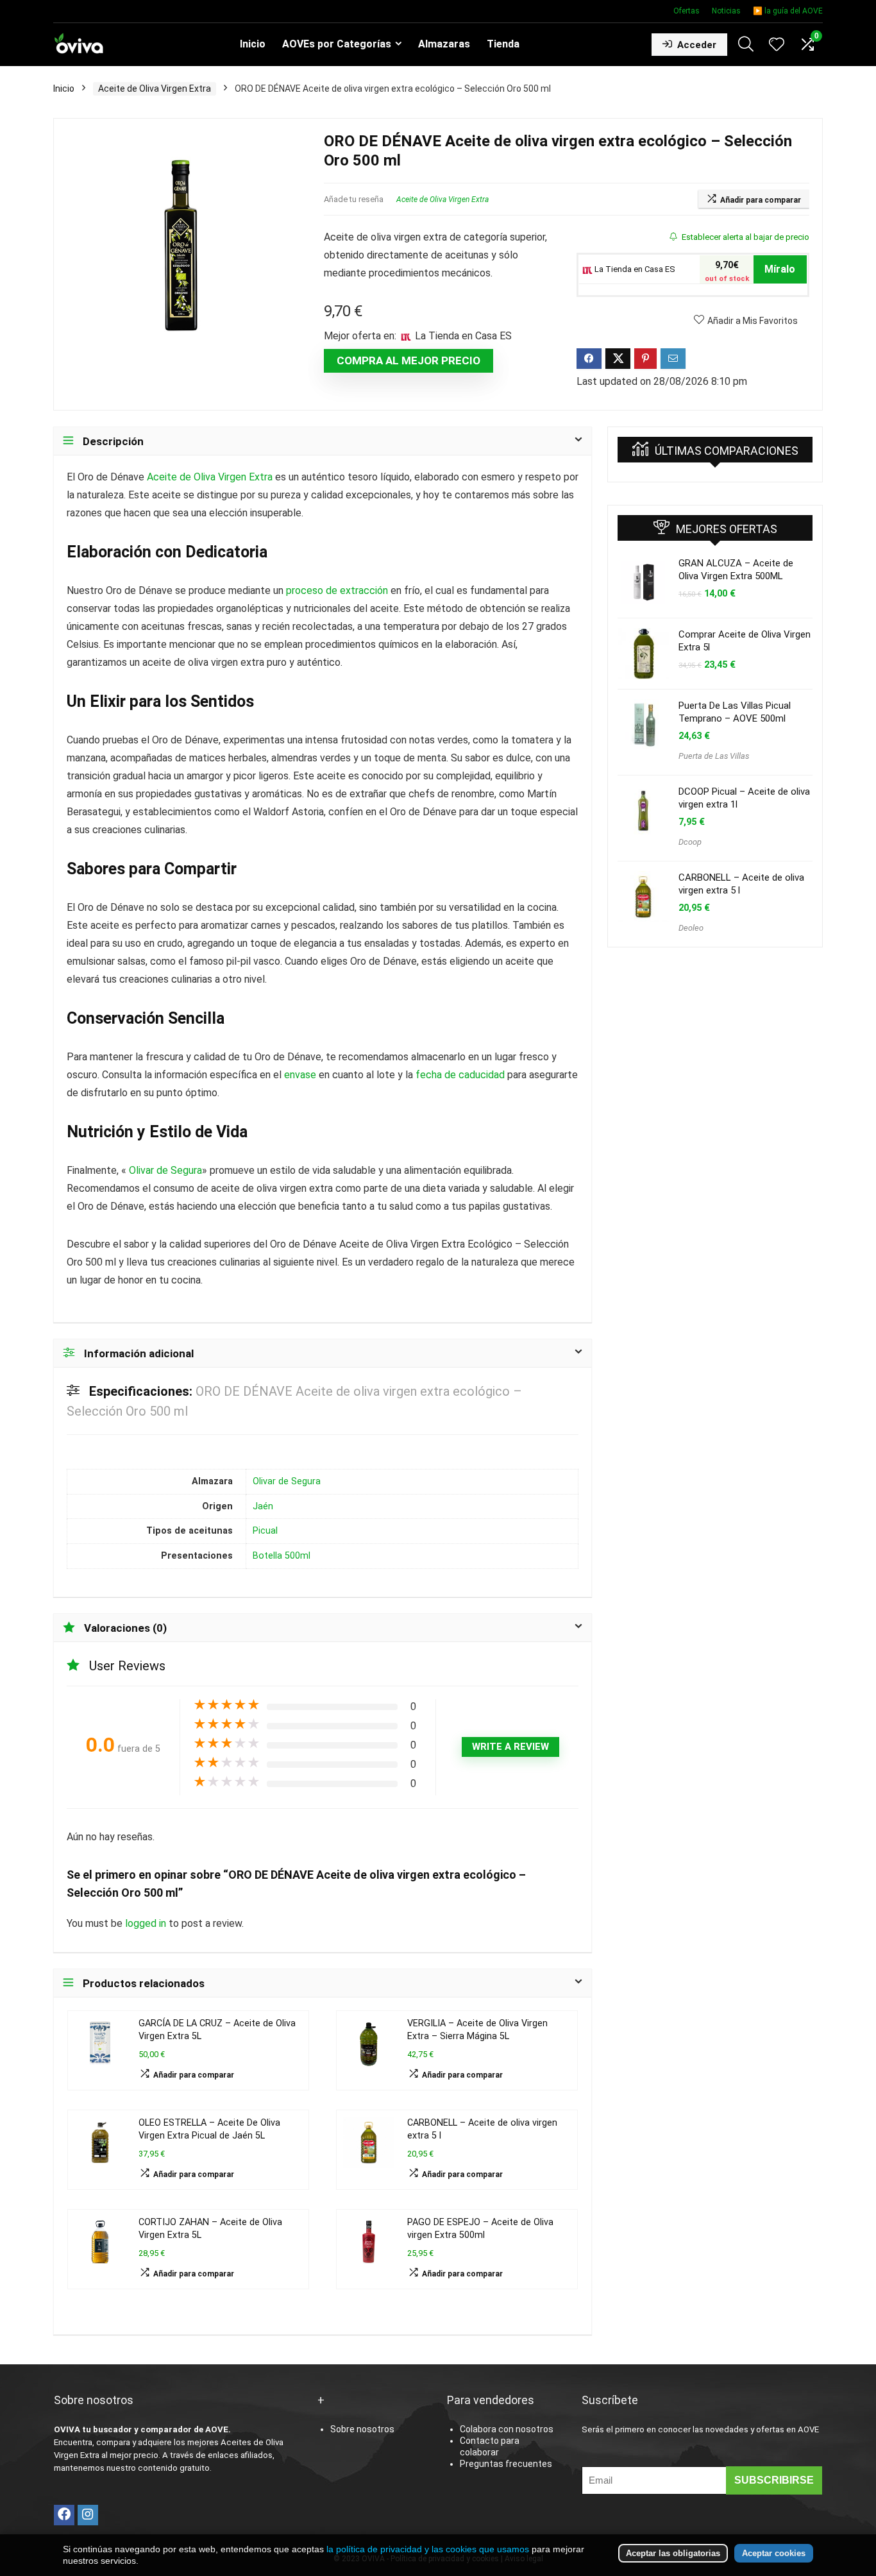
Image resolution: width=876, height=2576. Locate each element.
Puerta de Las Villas (714, 756)
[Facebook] (64, 2515)
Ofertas (686, 11)
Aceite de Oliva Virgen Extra (155, 89)
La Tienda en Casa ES (634, 269)
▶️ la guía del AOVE (788, 11)
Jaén (263, 1506)
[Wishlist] (777, 46)
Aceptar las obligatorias (673, 2553)
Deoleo (691, 928)
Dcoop (690, 842)
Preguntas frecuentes (506, 2464)
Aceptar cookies (774, 2553)
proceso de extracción (337, 590)
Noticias (726, 11)
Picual (265, 1531)
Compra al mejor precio (409, 360)
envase (300, 1075)
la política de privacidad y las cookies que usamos (428, 2549)
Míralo (780, 269)
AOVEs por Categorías (337, 44)
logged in (147, 1923)
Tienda (503, 44)
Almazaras (444, 44)
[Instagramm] (88, 2515)
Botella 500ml (282, 1556)
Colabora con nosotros (507, 2429)
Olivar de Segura (165, 1170)
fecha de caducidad (460, 1075)
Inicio (253, 44)
